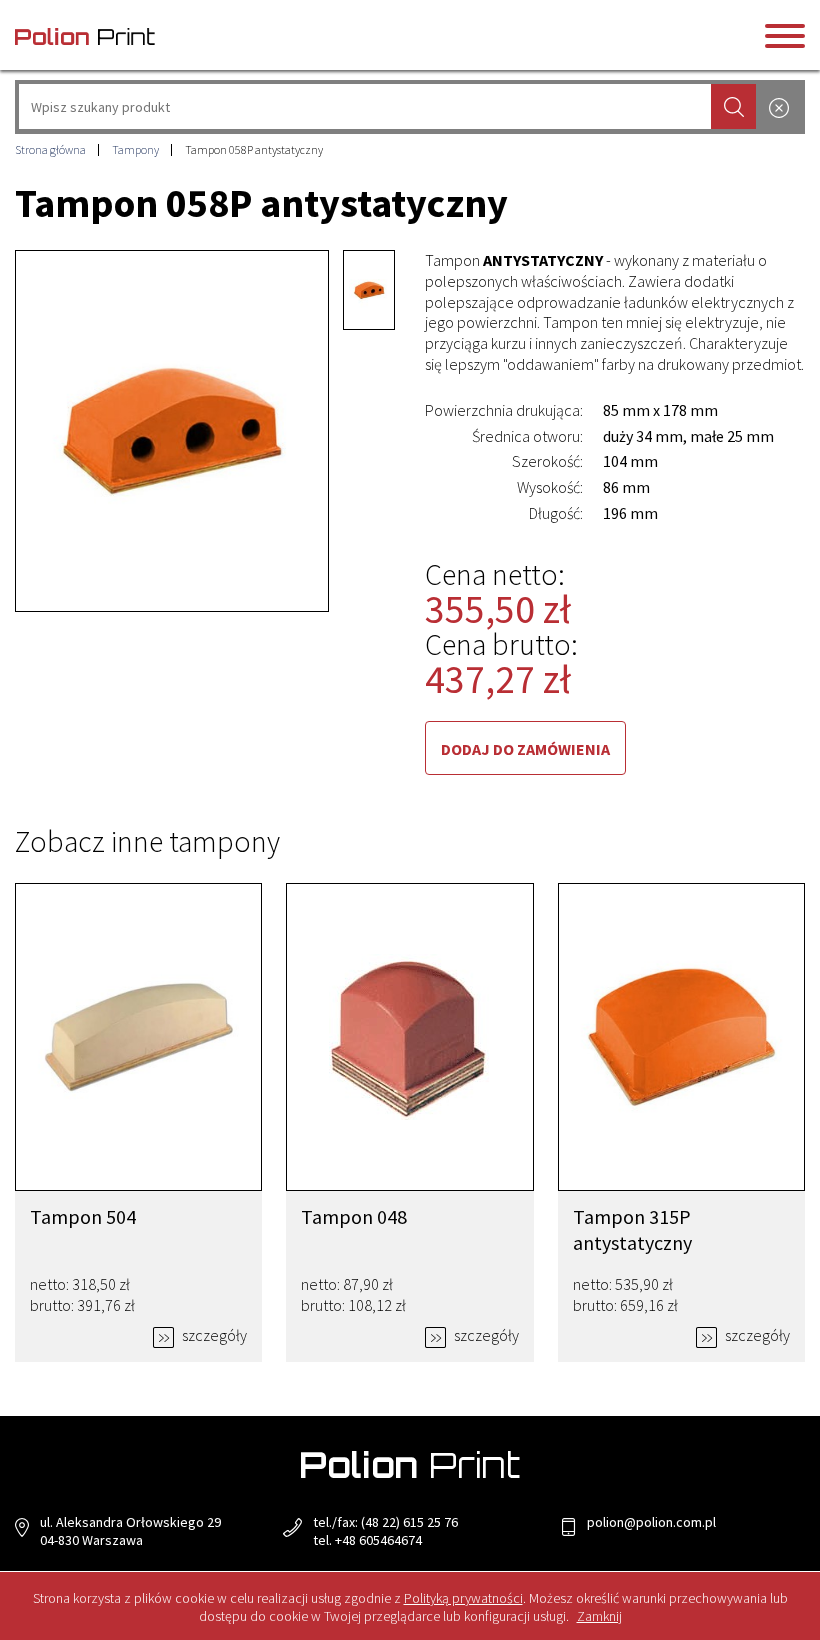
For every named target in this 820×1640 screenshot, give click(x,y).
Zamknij (599, 1616)
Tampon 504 (83, 1216)
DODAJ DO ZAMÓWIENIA (525, 749)
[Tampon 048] (409, 1037)
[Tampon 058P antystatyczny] (172, 431)
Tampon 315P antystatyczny (632, 1229)
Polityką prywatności (463, 1598)
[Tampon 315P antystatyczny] (681, 1037)
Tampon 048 (354, 1216)
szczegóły (213, 1335)
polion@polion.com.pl (651, 1522)
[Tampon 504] (138, 1037)
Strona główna (50, 149)
